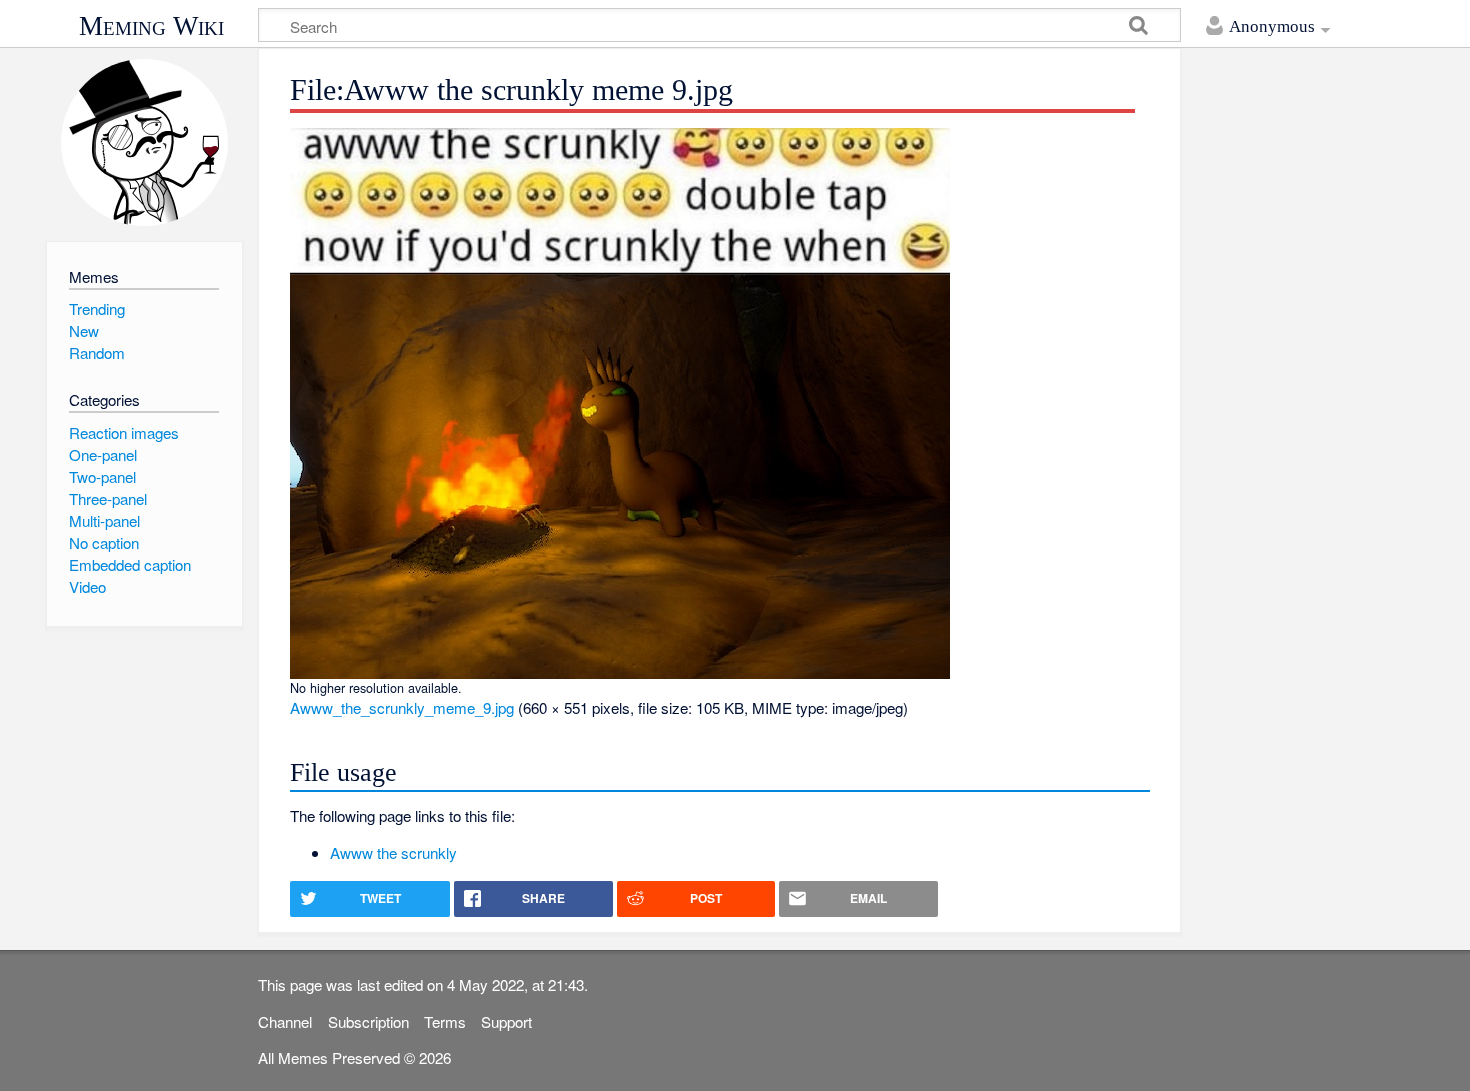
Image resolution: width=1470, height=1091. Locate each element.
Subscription (368, 1021)
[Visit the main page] (144, 142)
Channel (285, 1021)
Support (506, 1021)
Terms (445, 1021)
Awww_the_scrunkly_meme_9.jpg (402, 707)
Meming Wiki (151, 26)
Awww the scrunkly (393, 852)
